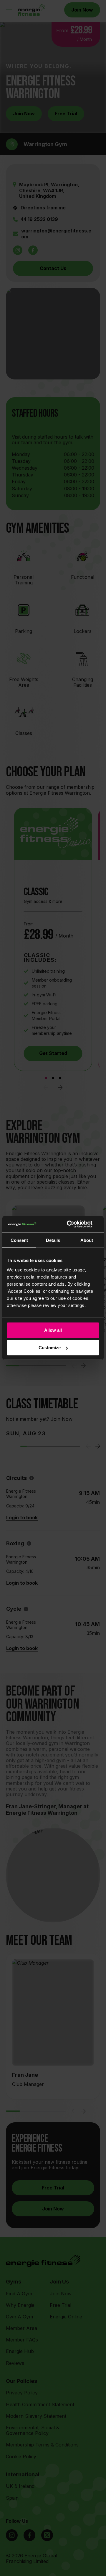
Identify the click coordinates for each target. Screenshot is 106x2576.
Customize (50, 1348)
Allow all (53, 1330)
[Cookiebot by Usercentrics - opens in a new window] (75, 1224)
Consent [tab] (19, 1240)
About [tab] (87, 1240)
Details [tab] (53, 1240)
